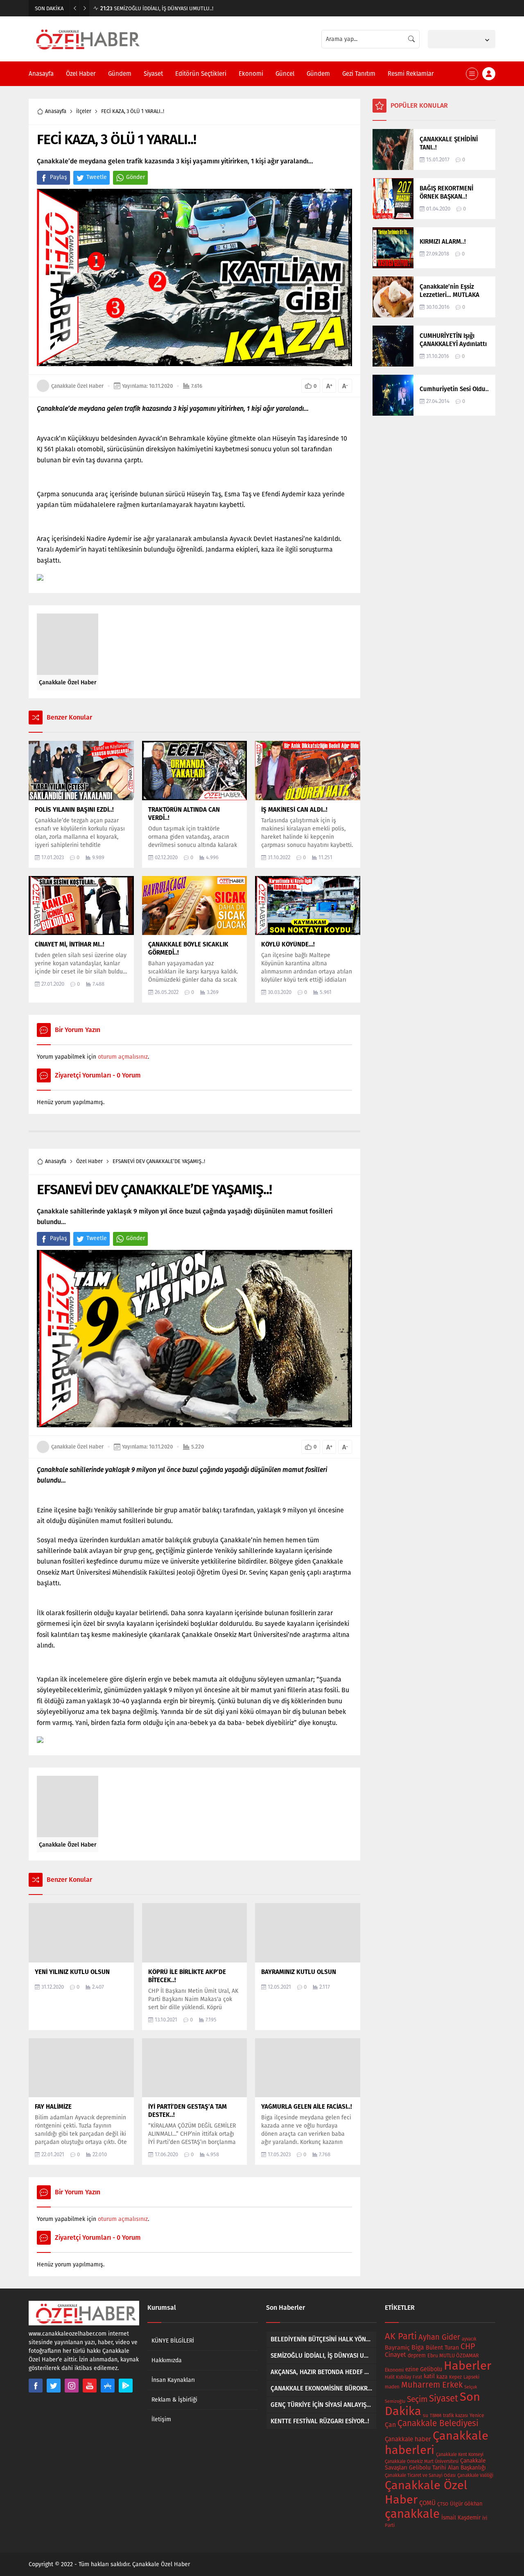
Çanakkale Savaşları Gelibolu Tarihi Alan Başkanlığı (435, 2464)
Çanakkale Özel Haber (77, 386)
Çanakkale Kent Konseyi (460, 2455)
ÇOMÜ (427, 2503)
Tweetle (97, 177)
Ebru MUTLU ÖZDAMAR (453, 2355)
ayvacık (469, 2339)
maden (392, 2387)
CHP (468, 2346)
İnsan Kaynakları (173, 2380)
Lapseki (471, 2377)
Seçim (417, 2399)
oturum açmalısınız (123, 1057)
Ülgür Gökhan (466, 2504)
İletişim (161, 2419)
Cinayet (395, 2355)
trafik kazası (455, 2415)
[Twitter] (54, 2386)
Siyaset (444, 2398)
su (426, 2415)
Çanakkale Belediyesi (438, 2423)
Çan (390, 2425)
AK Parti (401, 2336)
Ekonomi (394, 2370)
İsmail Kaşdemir (461, 2518)
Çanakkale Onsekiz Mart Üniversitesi (422, 2462)
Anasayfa (56, 111)
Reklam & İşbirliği (174, 2400)
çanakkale (412, 2514)
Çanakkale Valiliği (475, 2475)
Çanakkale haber (408, 2439)
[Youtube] (90, 2386)
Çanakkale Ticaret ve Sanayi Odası (420, 2475)
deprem (417, 2355)
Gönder (136, 177)
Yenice (477, 2415)
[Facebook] (36, 2386)
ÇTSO (443, 2504)
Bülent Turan (442, 2348)
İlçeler (84, 111)
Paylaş (59, 177)
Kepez (455, 2377)
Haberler (468, 2366)
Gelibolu (431, 2369)
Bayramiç (397, 2348)
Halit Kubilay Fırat (403, 2377)
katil (429, 2376)
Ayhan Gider (439, 2337)
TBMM (436, 2416)
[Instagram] (72, 2386)
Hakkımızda (167, 2360)
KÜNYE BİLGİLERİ (173, 2341)
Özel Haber (89, 1161)
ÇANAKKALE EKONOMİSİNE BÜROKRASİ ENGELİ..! (164, 8)
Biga (418, 2347)
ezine (412, 2369)
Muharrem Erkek (432, 2385)
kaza (442, 2377)
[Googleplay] (126, 2386)
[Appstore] (108, 2386)
